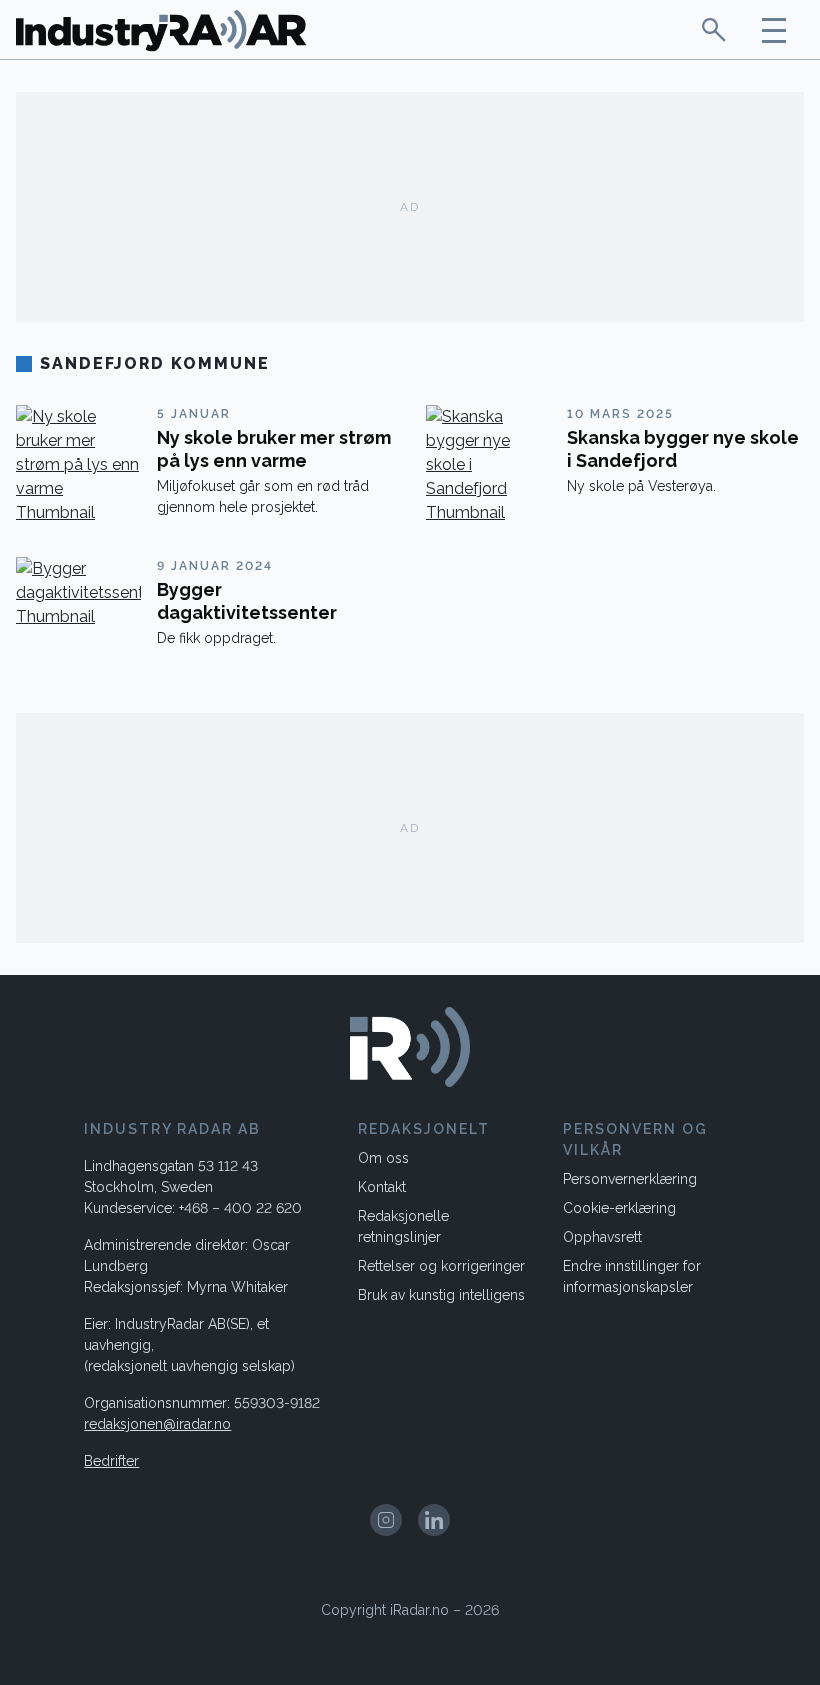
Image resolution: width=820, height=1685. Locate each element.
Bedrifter (111, 1461)
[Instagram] (386, 1520)
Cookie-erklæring (619, 1208)
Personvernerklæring (630, 1179)
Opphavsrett (602, 1237)
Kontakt (382, 1187)
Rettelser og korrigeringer (441, 1266)
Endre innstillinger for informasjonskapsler (632, 1276)
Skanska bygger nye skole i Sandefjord (683, 449)
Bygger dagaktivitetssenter (247, 601)
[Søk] (714, 29)
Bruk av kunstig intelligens (441, 1295)
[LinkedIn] (434, 1520)
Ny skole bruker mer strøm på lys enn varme (274, 449)
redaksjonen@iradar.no (157, 1424)
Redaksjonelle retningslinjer (403, 1226)
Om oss (383, 1158)
